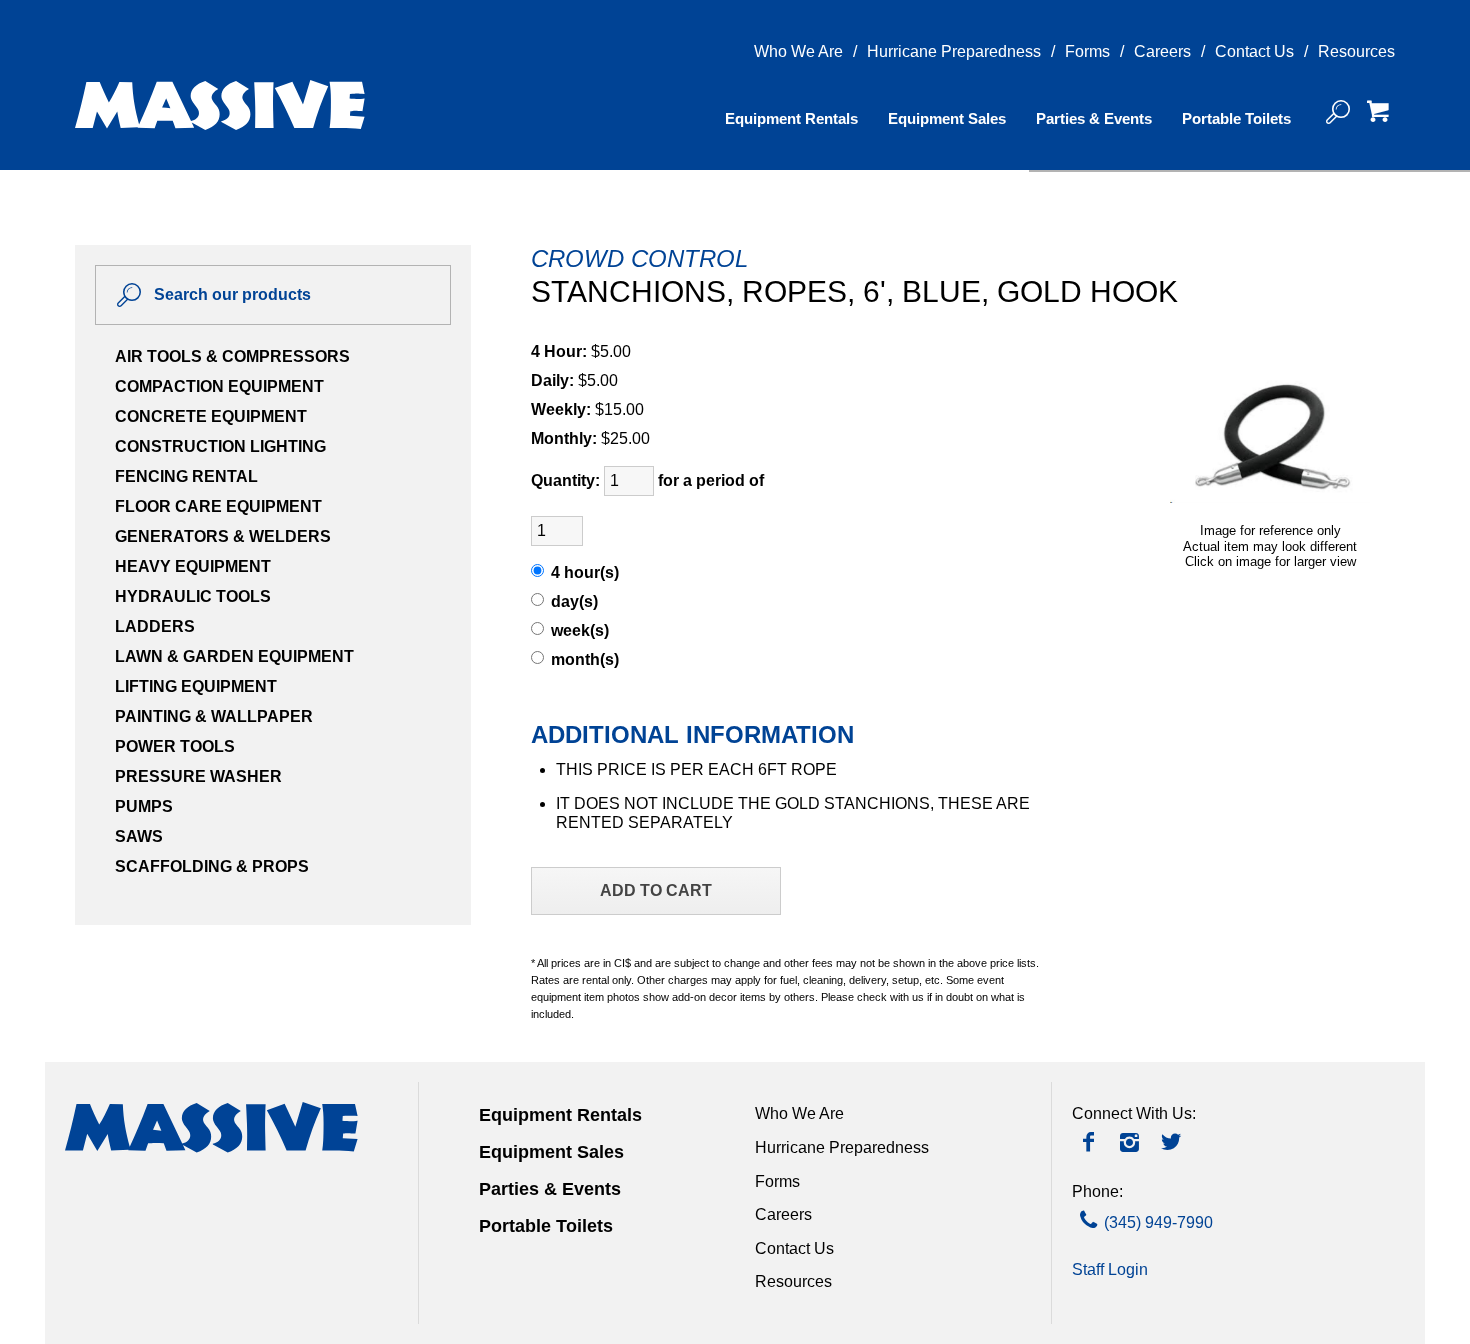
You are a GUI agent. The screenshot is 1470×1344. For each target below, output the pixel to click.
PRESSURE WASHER (198, 776)
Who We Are (798, 51)
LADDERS (155, 626)
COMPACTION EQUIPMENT (219, 386)
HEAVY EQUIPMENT (193, 566)
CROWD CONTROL (639, 258)
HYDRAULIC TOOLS (193, 596)
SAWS (139, 836)
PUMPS (144, 806)
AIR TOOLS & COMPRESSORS (232, 356)
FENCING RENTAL (186, 476)
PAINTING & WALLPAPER (214, 716)
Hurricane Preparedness (954, 51)
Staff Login (1110, 1269)
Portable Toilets (1236, 118)
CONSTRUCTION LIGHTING (220, 446)
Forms (1087, 51)
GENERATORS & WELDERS (223, 536)
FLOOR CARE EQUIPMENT (218, 506)
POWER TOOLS (175, 746)
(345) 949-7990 (1158, 1222)
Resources (1356, 51)
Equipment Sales (947, 118)
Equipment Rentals (791, 118)
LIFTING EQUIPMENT (196, 686)
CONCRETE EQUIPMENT (211, 416)
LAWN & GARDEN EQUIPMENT (234, 656)
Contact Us (1254, 51)
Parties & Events (1094, 118)
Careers (1162, 51)
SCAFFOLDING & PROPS (212, 866)
